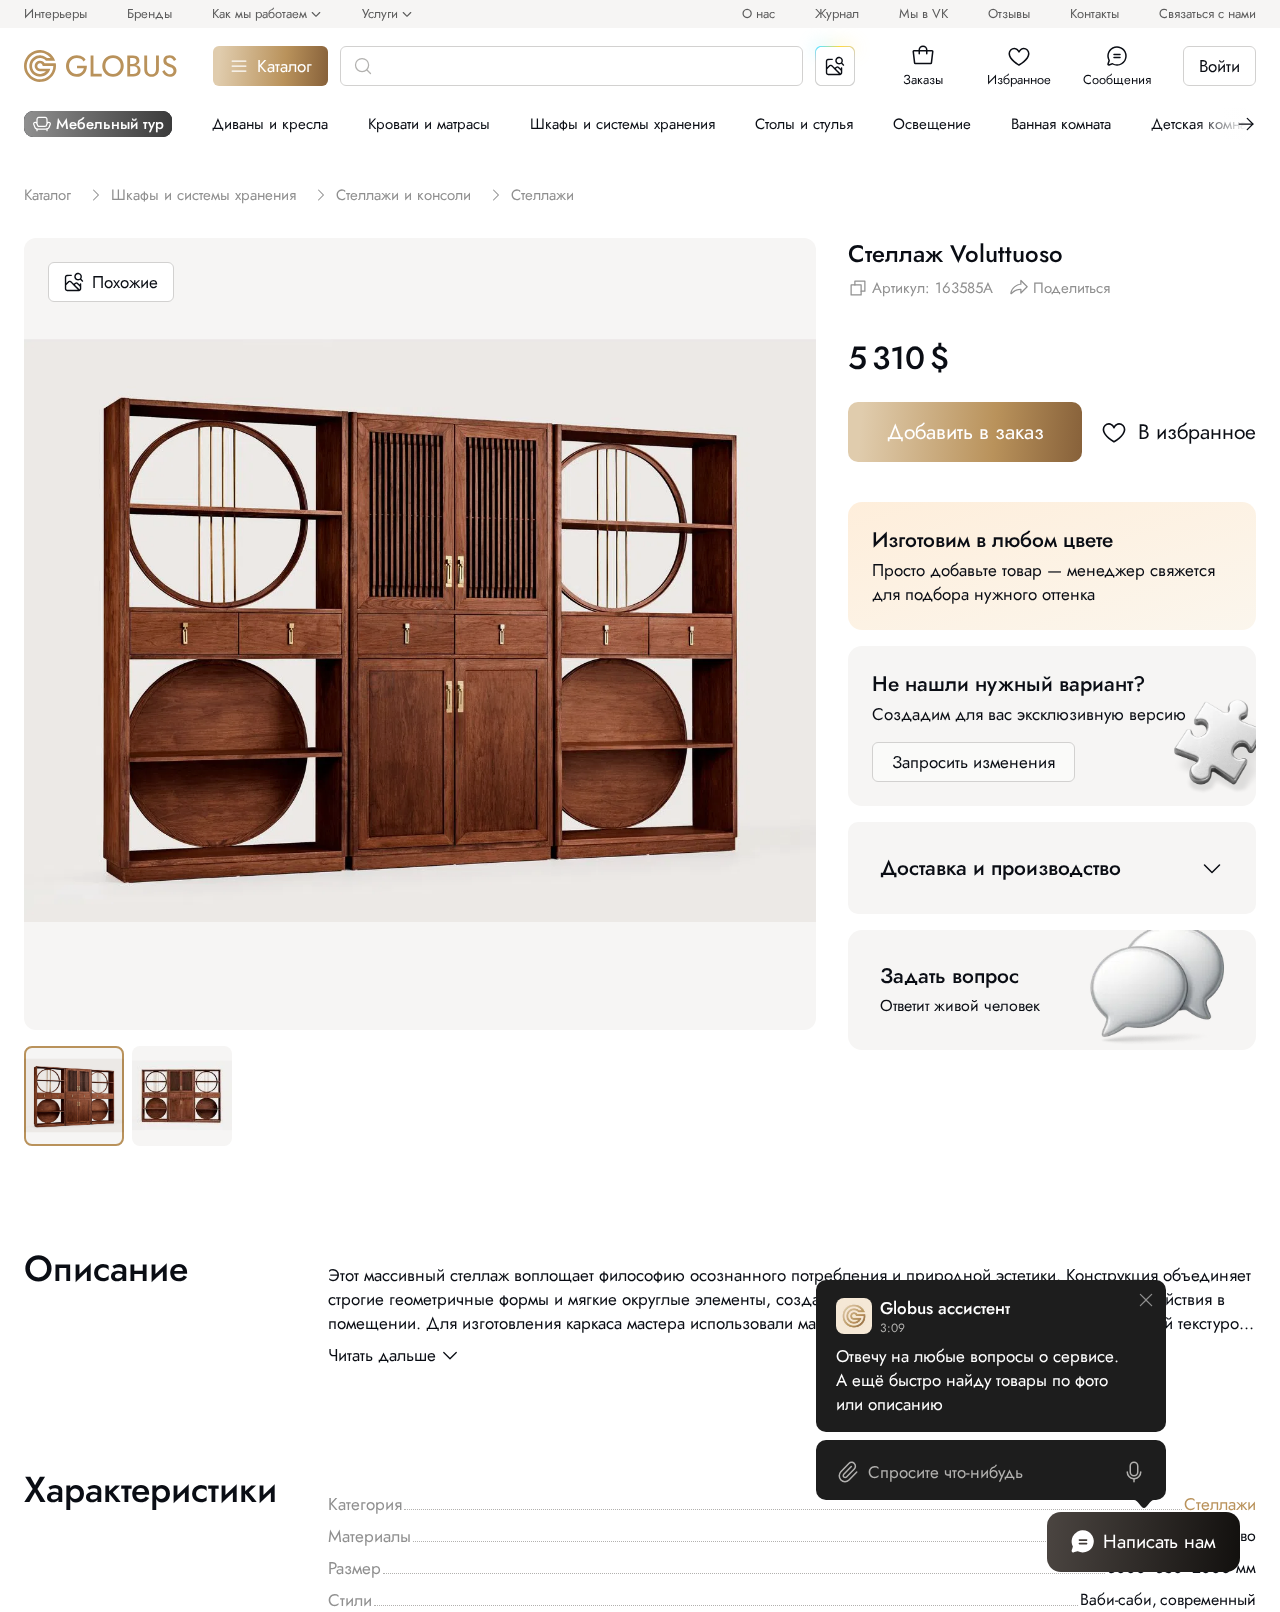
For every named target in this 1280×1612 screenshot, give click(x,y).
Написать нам (1159, 1541)
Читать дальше (382, 1355)
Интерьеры (55, 13)
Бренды (149, 13)
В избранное (1197, 432)
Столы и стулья (804, 124)
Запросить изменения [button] (973, 762)
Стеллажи (1220, 1504)
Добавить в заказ (965, 432)
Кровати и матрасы (429, 124)
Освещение (932, 124)
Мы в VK (923, 13)
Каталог (284, 66)
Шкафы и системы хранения (622, 124)
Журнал (837, 13)
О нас (758, 13)
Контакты (1094, 13)
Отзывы (1009, 13)
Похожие (125, 282)
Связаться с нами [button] (1207, 13)
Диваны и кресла (270, 124)
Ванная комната (1061, 124)
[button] (923, 56)
